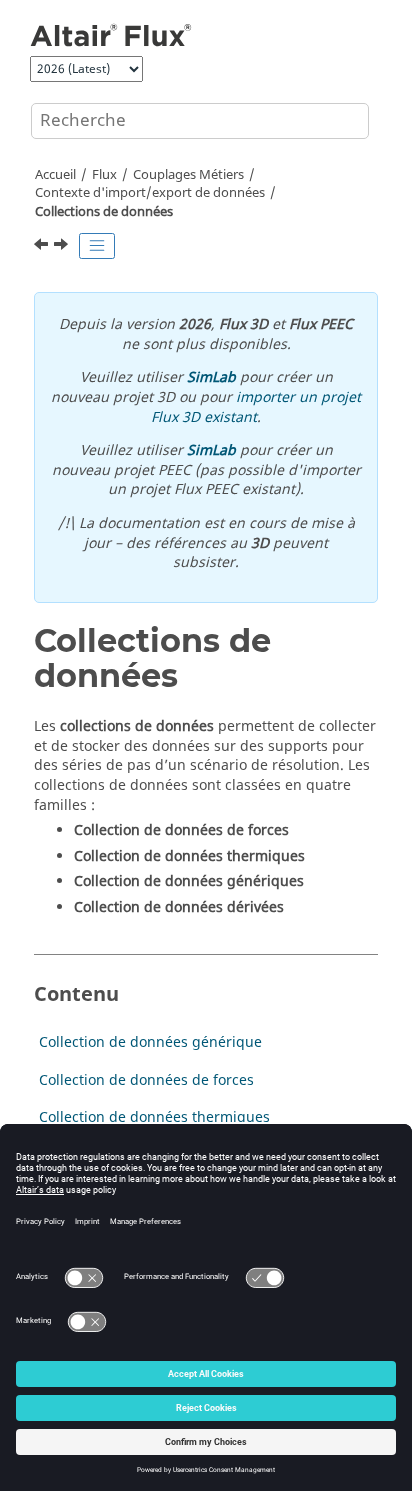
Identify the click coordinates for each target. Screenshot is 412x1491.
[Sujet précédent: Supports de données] (43, 247)
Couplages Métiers (188, 175)
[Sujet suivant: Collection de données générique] (63, 247)
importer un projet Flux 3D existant (256, 407)
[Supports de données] (43, 247)
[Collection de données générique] (63, 247)
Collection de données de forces (146, 1080)
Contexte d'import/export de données (150, 193)
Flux (104, 175)
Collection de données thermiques (154, 1117)
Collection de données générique (150, 1042)
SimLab (211, 377)
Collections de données (104, 212)
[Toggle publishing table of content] (97, 246)
